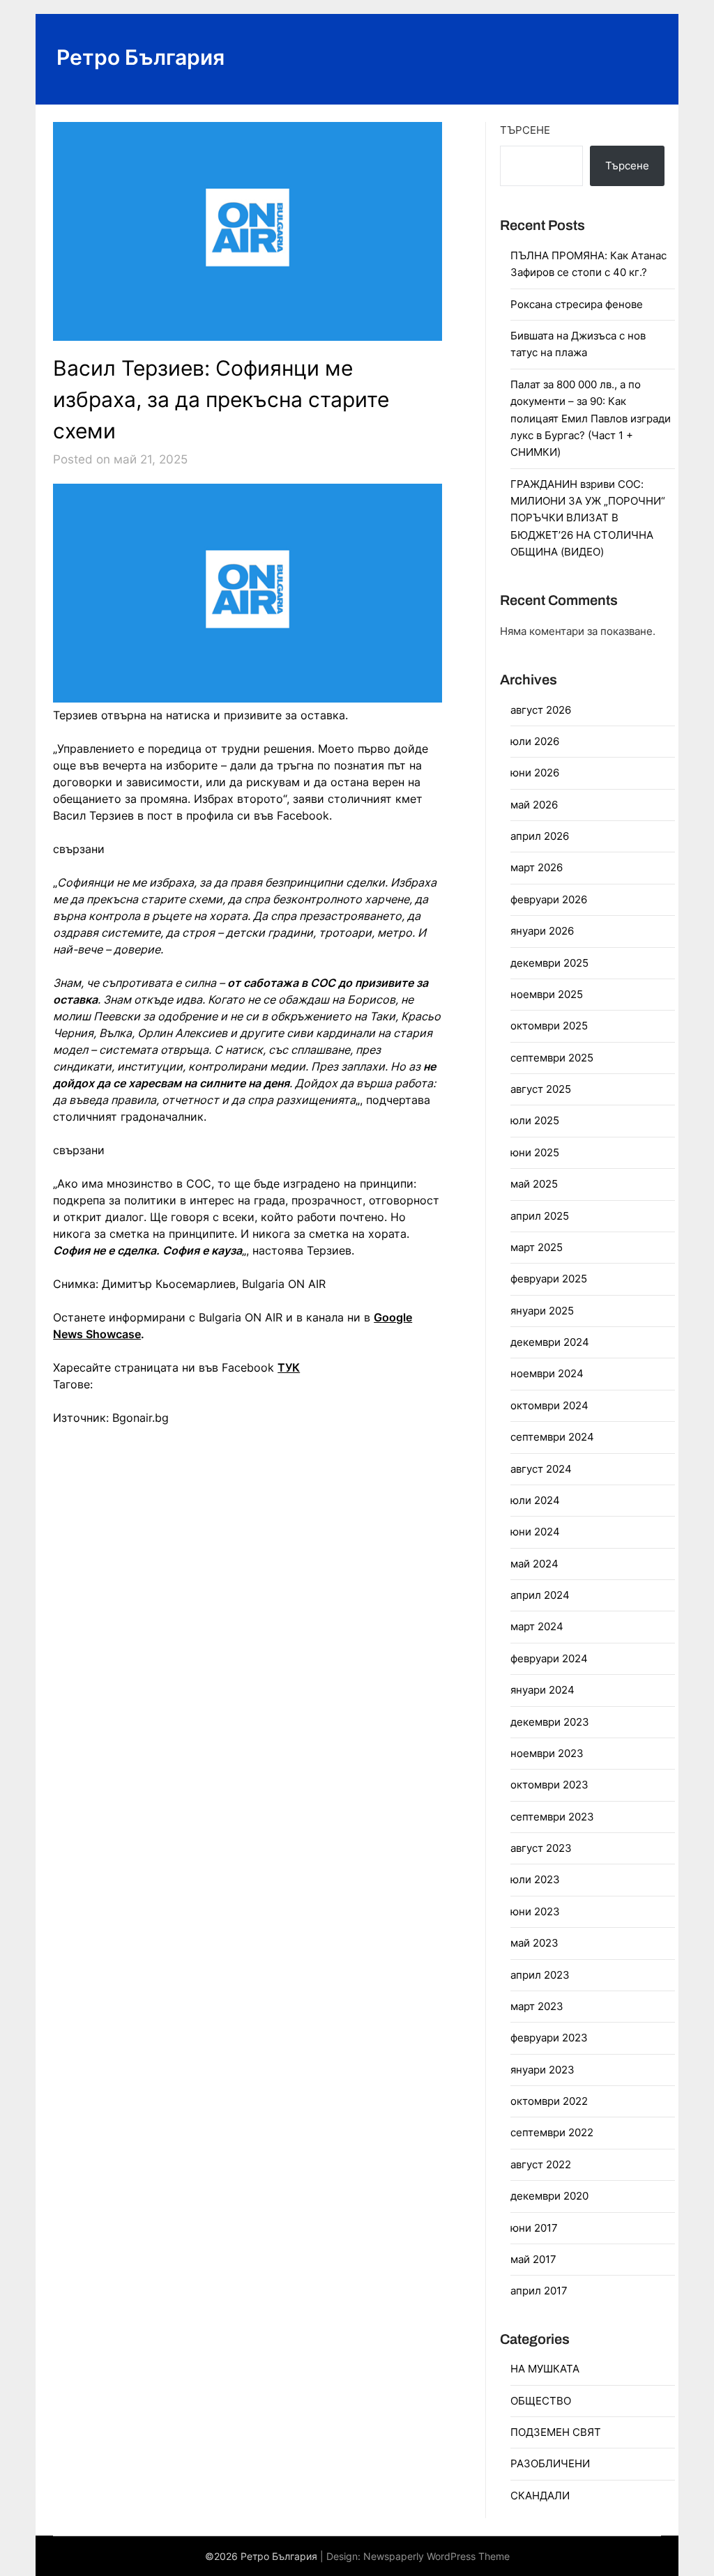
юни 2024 (535, 1532)
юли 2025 (535, 1120)
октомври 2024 (549, 1405)
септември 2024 (552, 1437)
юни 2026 (535, 773)
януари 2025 (542, 1311)
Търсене (525, 130)
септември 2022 (552, 2132)
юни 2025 (535, 1152)
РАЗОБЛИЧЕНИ (550, 2463)
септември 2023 (552, 1817)
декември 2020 (549, 2196)
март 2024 (537, 1626)
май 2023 (534, 1943)
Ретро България (140, 57)
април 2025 (540, 1216)
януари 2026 (542, 931)
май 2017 (533, 2259)
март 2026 (537, 867)
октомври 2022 (549, 2101)
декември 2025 (549, 963)
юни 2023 (535, 1911)
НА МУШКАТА (545, 2369)
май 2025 (534, 1184)
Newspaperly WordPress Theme (436, 2556)
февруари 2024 (549, 1658)
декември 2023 (550, 1722)
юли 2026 (535, 741)
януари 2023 (542, 2070)
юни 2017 (534, 2228)
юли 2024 (535, 1500)
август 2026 (541, 710)
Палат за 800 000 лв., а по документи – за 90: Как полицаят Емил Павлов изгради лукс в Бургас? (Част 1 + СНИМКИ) (591, 419)
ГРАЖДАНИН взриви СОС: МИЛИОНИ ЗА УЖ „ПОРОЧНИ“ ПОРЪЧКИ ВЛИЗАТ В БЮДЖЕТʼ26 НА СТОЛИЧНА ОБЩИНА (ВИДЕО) (588, 518)
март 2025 (537, 1247)
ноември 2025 (547, 994)
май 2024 (534, 1564)
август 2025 (541, 1089)
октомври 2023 (549, 1785)
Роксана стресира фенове (577, 304)
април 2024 (540, 1595)
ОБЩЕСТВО (541, 2401)
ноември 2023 (547, 1753)
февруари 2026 (549, 899)
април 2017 (539, 2291)
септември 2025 (552, 1058)
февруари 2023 (549, 2038)
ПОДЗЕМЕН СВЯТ (556, 2432)
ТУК (289, 1367)
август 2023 (541, 1848)
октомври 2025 (549, 1026)
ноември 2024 (547, 1373)
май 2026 (534, 805)
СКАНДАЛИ (540, 2495)
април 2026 (540, 836)
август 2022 (541, 2164)
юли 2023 (535, 1879)
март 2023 (537, 2006)
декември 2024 (550, 1342)
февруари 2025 (549, 1279)
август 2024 (541, 1469)
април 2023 (540, 1975)
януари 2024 (542, 1690)
